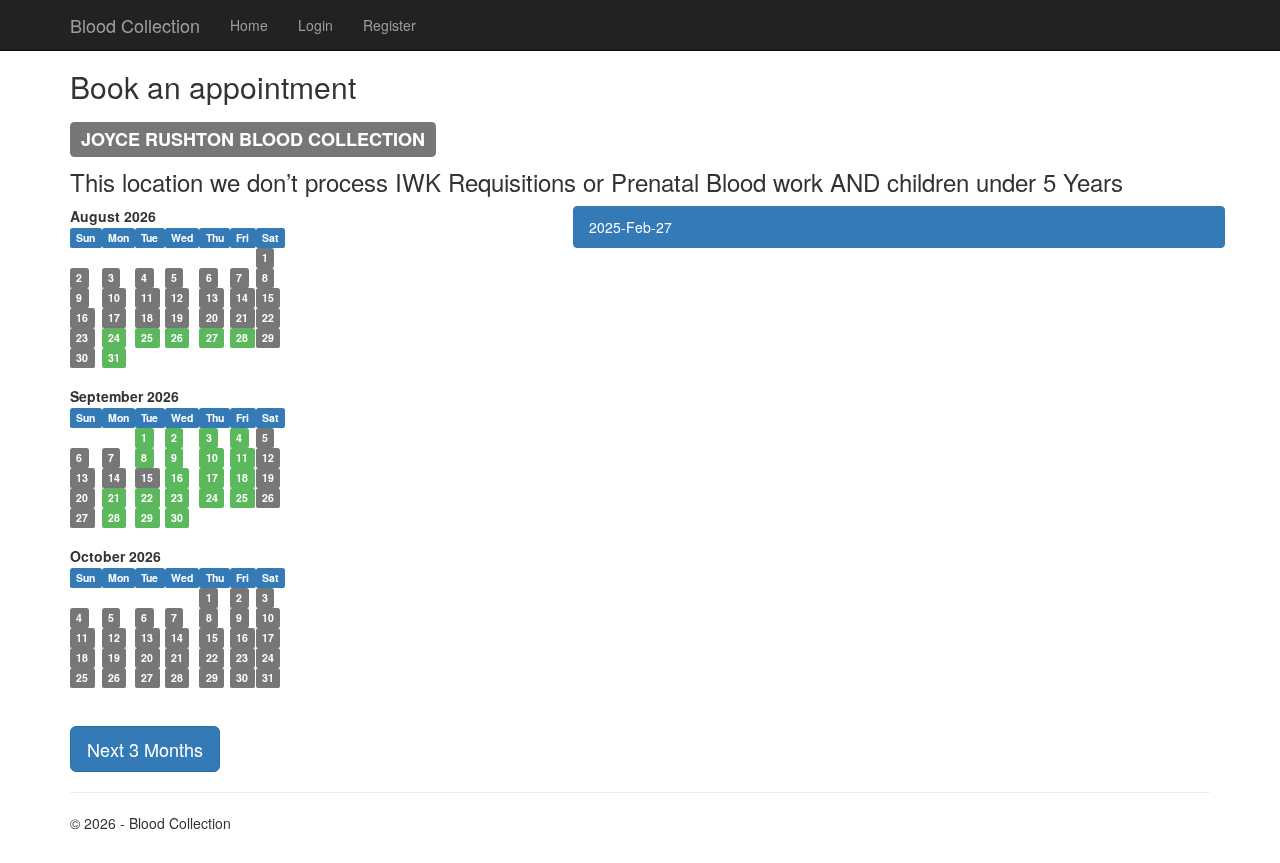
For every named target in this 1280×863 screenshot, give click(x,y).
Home (249, 25)
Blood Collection (135, 25)
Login (315, 25)
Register (389, 25)
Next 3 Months (145, 749)
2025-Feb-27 (630, 227)
